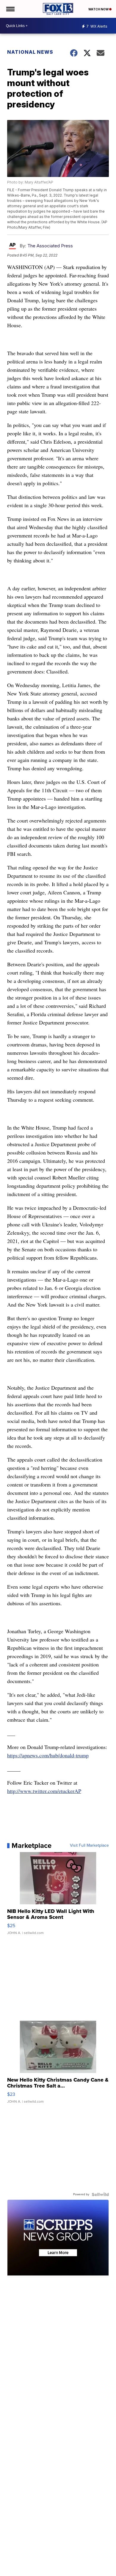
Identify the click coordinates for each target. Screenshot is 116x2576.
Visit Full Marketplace (89, 1846)
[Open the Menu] (10, 9)
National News (30, 52)
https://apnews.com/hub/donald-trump (48, 1755)
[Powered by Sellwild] (100, 2194)
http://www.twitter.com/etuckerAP (44, 1791)
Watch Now (99, 9)
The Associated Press (50, 246)
